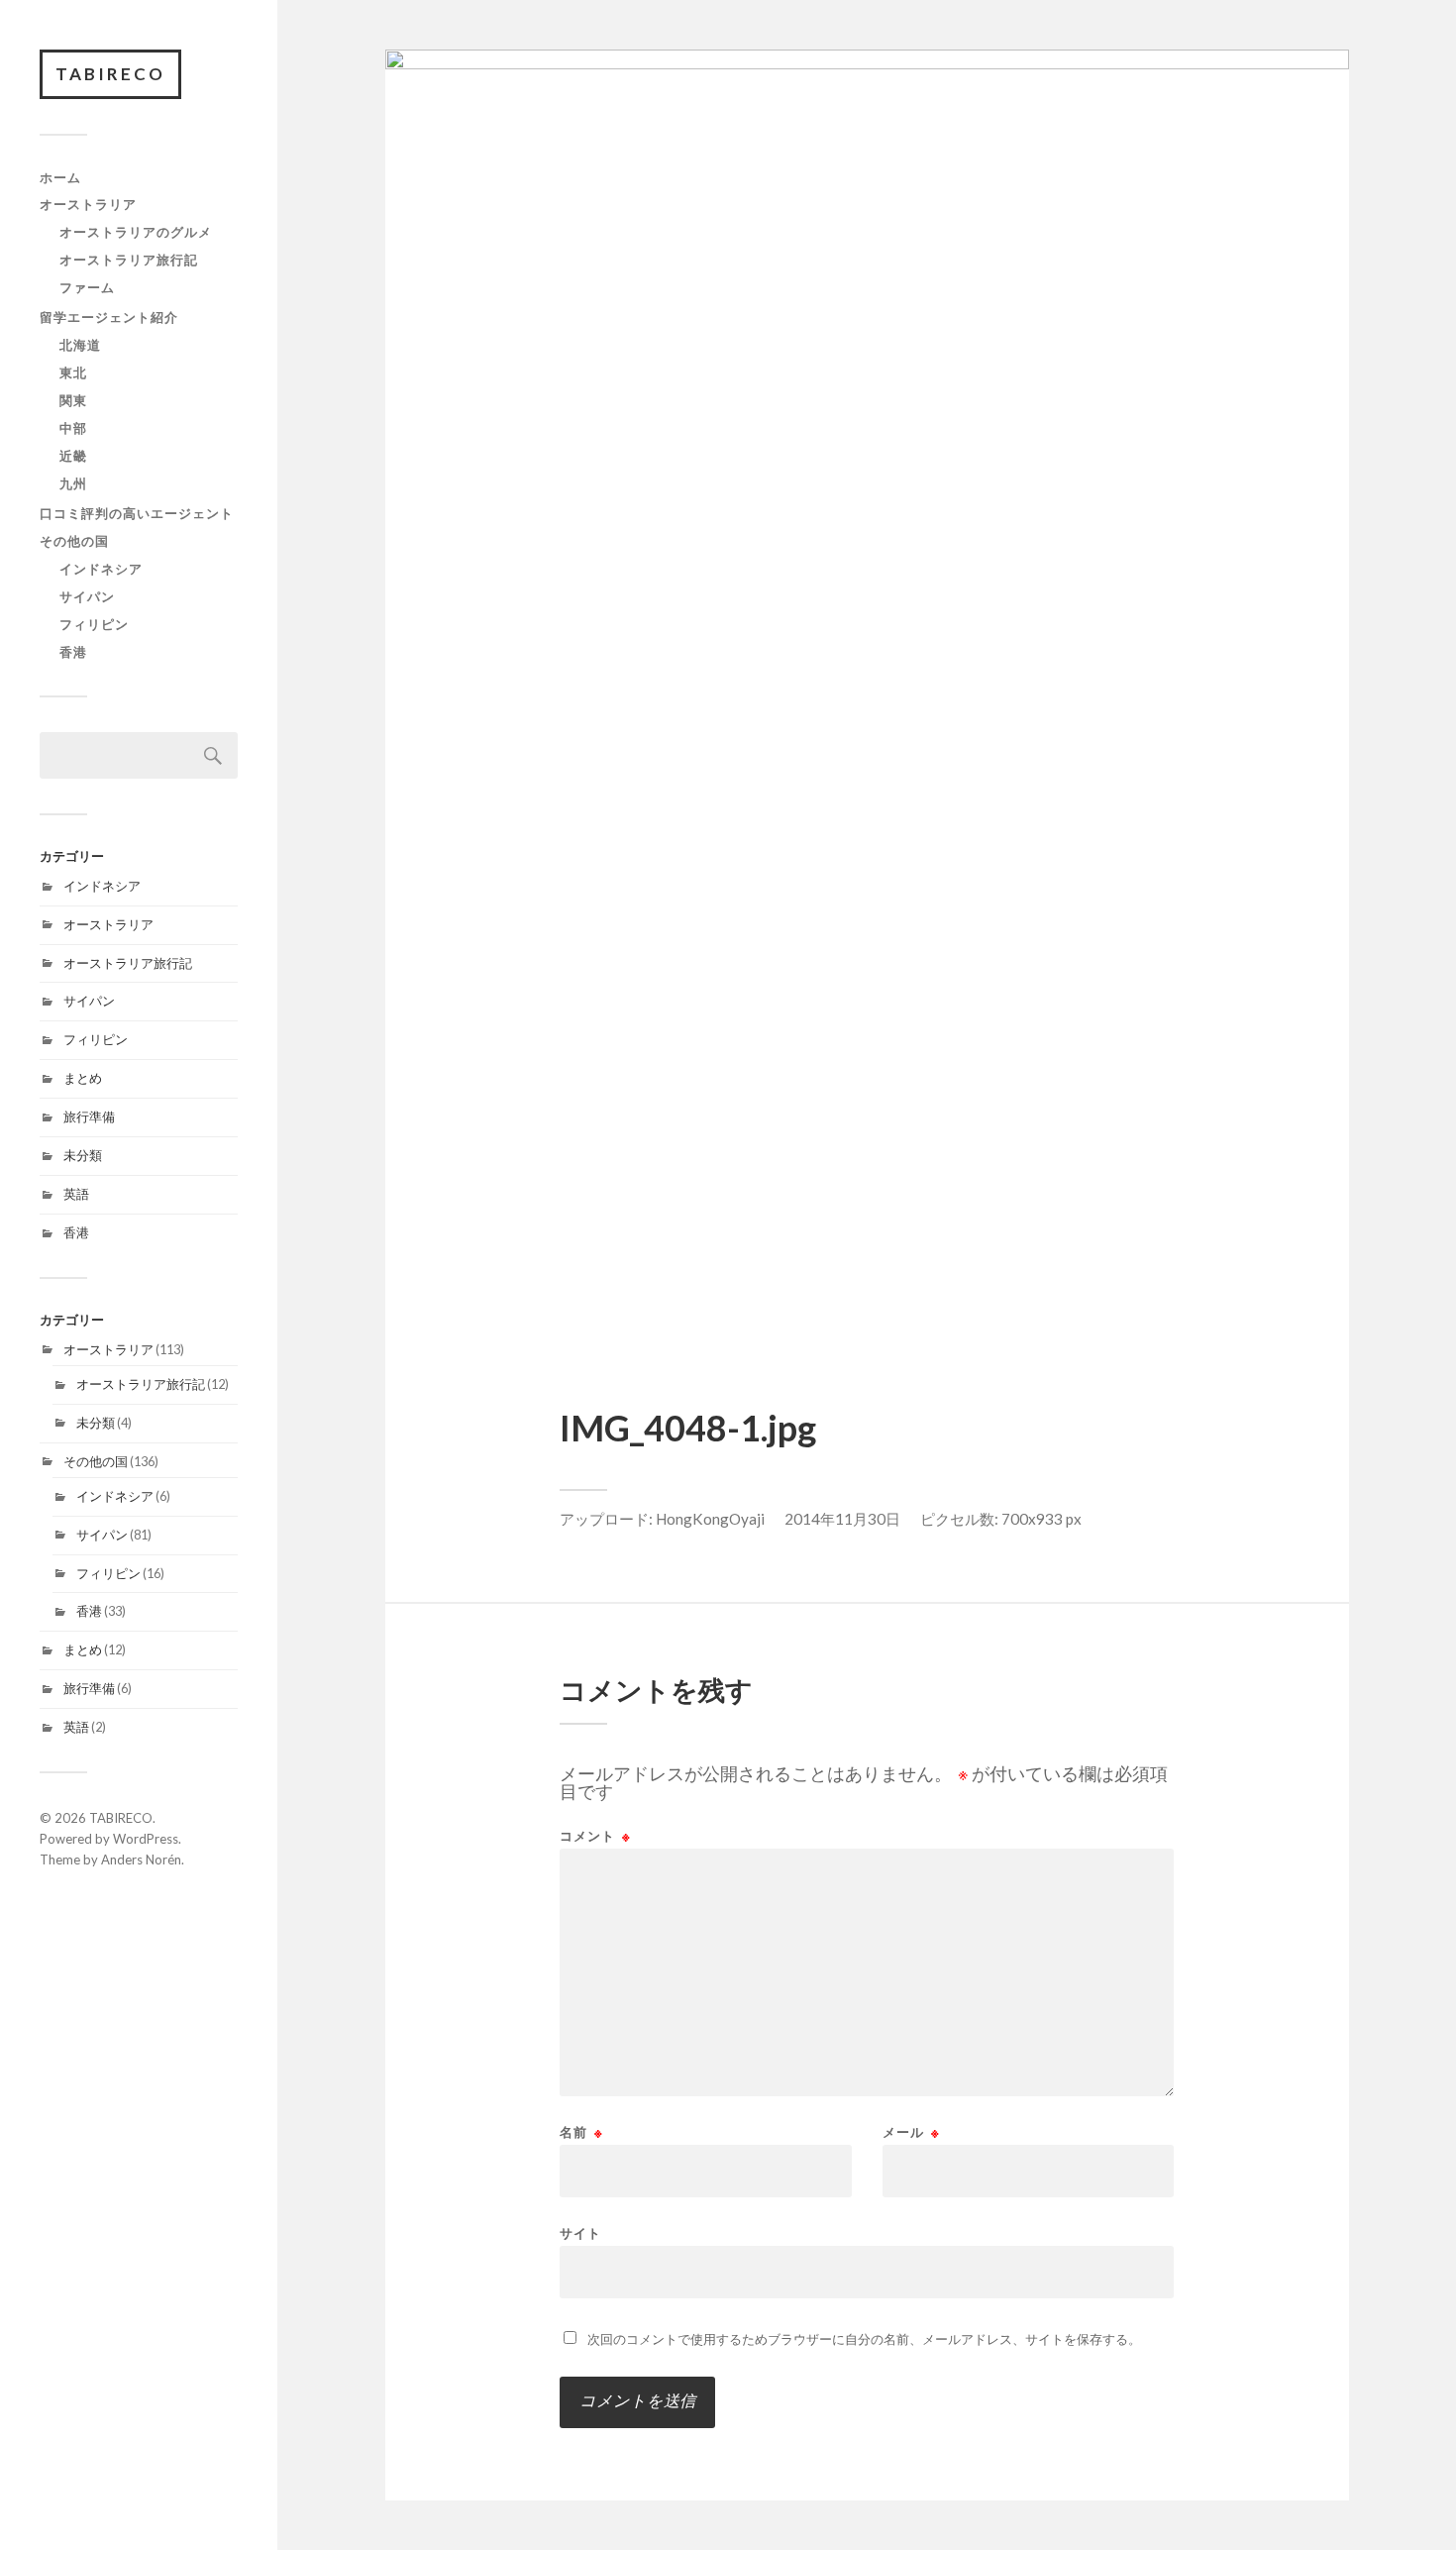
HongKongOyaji (710, 1519)
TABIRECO (110, 74)
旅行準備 (89, 1116)
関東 (73, 400)
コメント (595, 1836)
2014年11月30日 (842, 1519)
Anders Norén (141, 1859)
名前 (581, 2132)
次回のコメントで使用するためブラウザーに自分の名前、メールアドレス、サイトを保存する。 (864, 2339)
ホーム (60, 177)
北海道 (80, 345)
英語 (76, 1194)
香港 (73, 652)
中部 (73, 428)
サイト (580, 2232)
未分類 (83, 1155)
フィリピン (94, 624)
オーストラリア (88, 204)
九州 (73, 483)
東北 (73, 372)
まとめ (83, 1078)
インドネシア (101, 569)
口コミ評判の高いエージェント (137, 513)
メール (911, 2132)
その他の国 (74, 541)
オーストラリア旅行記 (129, 260)
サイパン (87, 596)
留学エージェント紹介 (109, 317)
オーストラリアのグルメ (136, 232)
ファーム (87, 287)
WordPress (146, 1839)
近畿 (73, 456)
